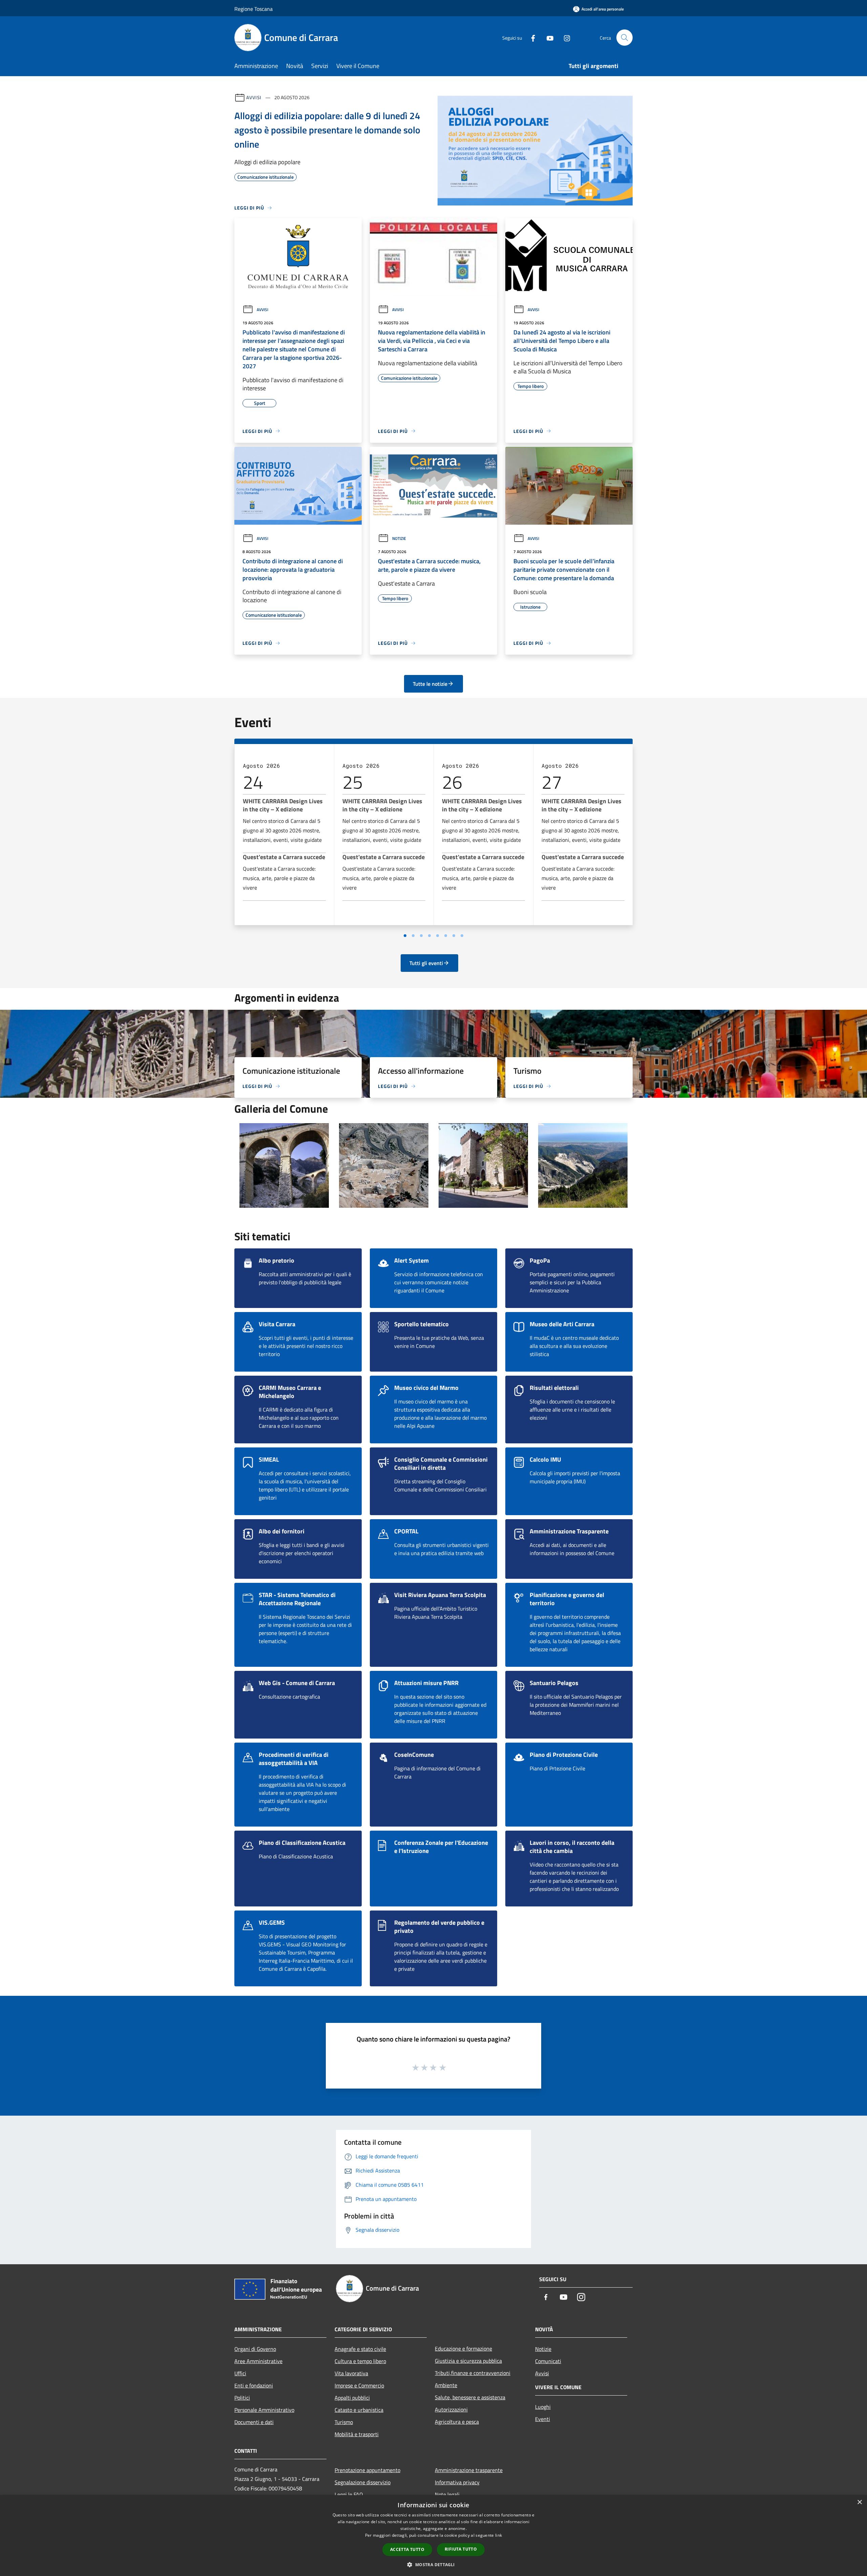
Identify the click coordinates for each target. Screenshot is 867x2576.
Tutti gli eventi (426, 963)
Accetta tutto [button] (407, 2549)
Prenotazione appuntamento (367, 2470)
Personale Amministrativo (264, 2410)
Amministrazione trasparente (469, 2470)
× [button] (859, 2502)
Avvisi (254, 97)
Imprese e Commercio (359, 2385)
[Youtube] (547, 37)
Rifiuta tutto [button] (461, 2549)
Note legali (447, 2494)
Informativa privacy (457, 2482)
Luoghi (543, 2407)
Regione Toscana (253, 9)
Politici (242, 2398)
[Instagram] (564, 37)
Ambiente (446, 2385)
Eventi (543, 2419)
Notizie (399, 538)
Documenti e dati (254, 2422)
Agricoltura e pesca (457, 2422)
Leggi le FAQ (349, 2494)
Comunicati (548, 2361)
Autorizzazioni (451, 2409)
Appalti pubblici (352, 2398)
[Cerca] (625, 38)
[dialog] (433, 2536)
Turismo (344, 2422)
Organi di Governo (255, 2349)
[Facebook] (530, 37)
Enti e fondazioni (254, 2385)
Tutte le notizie (430, 684)
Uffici (240, 2373)
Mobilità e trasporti (357, 2434)
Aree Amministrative (258, 2361)
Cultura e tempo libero (360, 2361)
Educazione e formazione (463, 2349)
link (499, 2535)
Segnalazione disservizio (363, 2482)
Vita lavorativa (351, 2373)
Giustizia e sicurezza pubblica (468, 2361)
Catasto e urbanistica (359, 2410)
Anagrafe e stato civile (360, 2349)
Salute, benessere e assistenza (470, 2397)
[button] (433, 2564)
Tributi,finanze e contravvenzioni (473, 2373)
